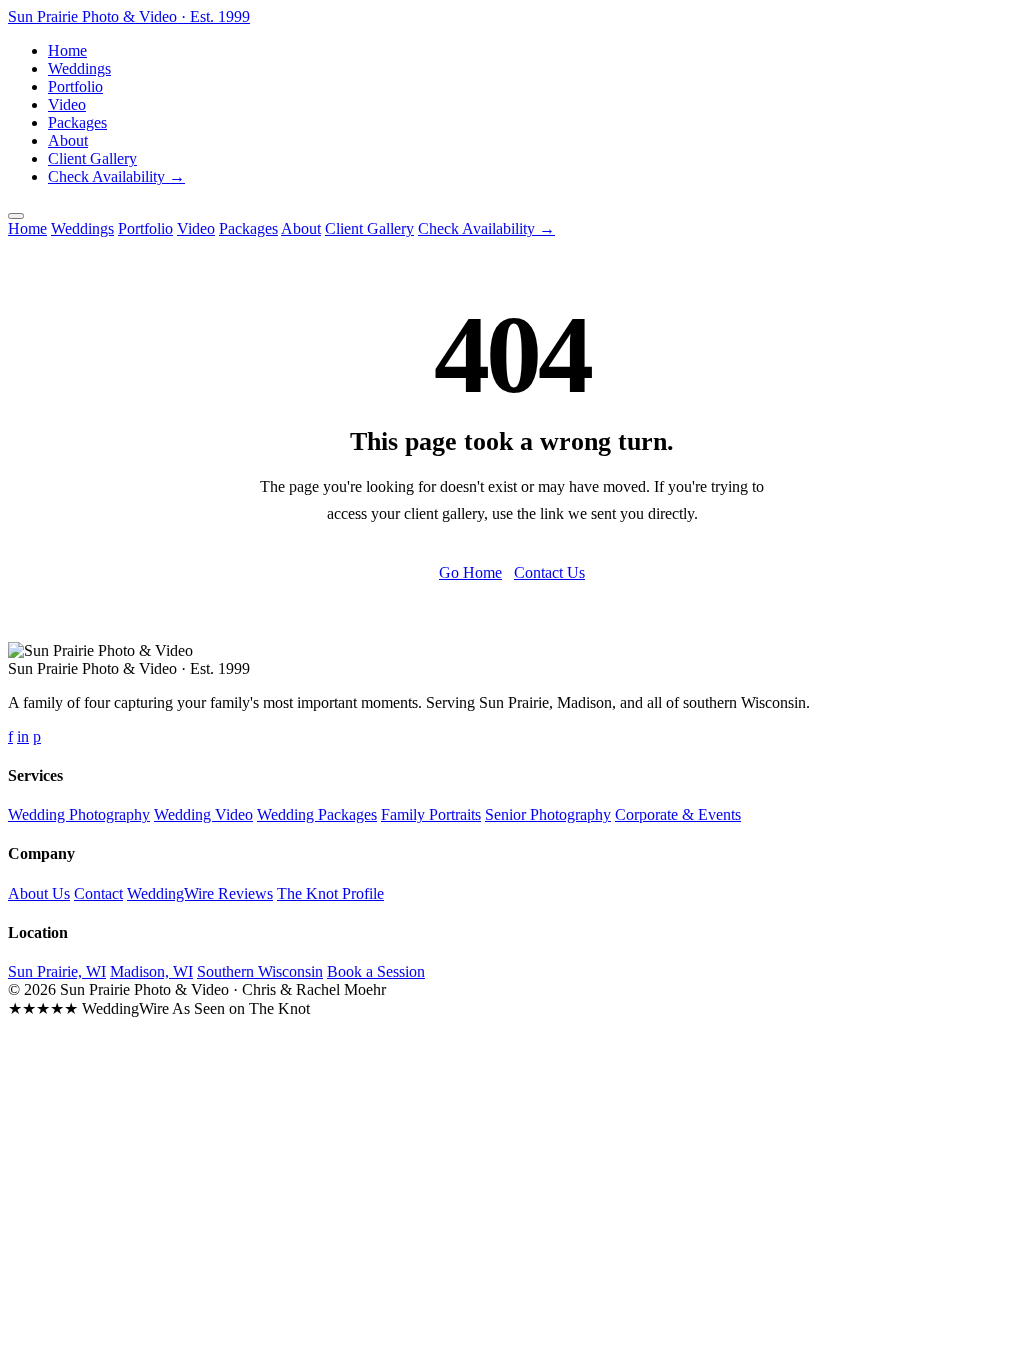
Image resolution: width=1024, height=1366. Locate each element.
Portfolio (75, 86)
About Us (39, 893)
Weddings (79, 68)
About (68, 140)
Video (67, 104)
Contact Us (549, 572)
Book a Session (376, 971)
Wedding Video (203, 814)
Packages (77, 122)
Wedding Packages (317, 814)
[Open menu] (16, 216)
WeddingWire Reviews (200, 893)
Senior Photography (548, 814)
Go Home (470, 572)
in (23, 736)
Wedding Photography (79, 814)
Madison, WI (151, 971)
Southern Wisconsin (260, 971)
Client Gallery (92, 158)
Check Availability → (116, 176)
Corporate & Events (678, 814)
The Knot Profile (330, 893)
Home (67, 50)
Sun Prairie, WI (57, 971)
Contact (98, 893)
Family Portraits (431, 814)
